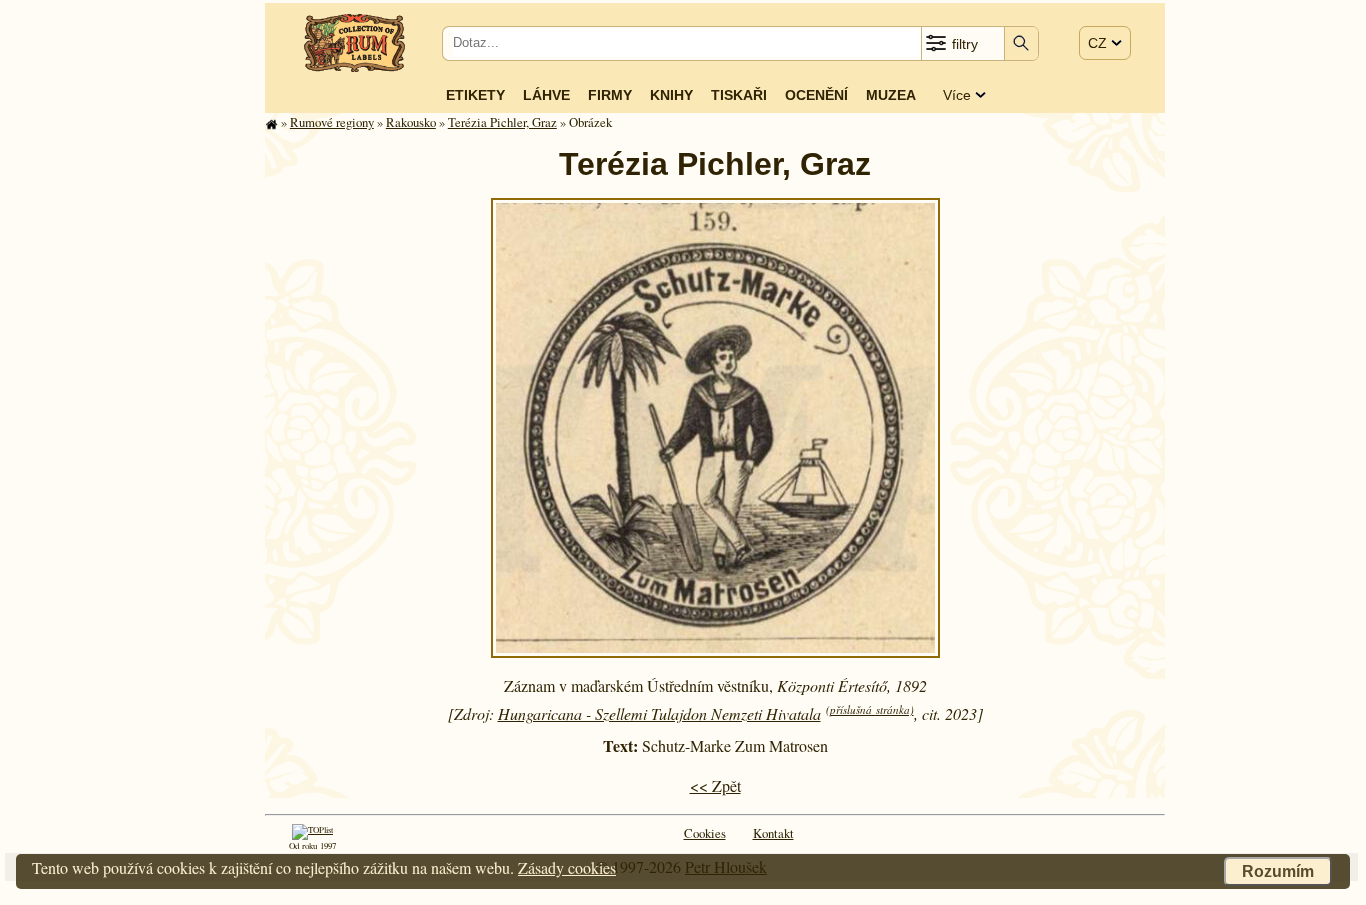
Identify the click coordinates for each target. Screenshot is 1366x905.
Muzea (891, 95)
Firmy (610, 95)
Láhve (546, 95)
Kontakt (773, 833)
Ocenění (816, 95)
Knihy (671, 95)
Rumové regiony (332, 122)
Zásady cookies (567, 867)
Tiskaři (739, 95)
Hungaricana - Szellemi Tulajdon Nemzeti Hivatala (659, 713)
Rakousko (411, 122)
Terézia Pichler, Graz (502, 122)
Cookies (705, 833)
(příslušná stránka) (870, 709)
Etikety (475, 95)
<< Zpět (715, 785)
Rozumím (1278, 871)
